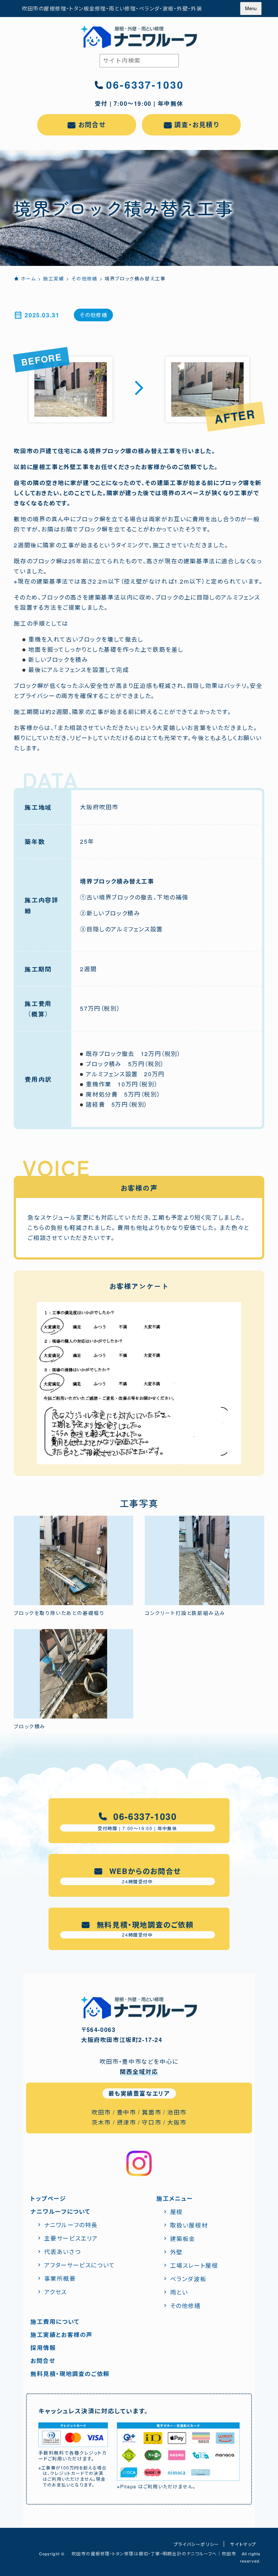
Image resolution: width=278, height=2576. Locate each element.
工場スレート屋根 (194, 2265)
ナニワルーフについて (60, 2211)
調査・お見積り (197, 125)
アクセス (56, 2292)
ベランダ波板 (188, 2279)
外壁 (176, 2252)
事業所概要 (60, 2278)
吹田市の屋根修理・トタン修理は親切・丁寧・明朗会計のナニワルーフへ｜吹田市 (154, 2553)
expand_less (268, 2562)
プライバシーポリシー (197, 2544)
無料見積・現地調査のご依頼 (70, 2374)
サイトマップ (243, 2544)
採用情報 (43, 2348)
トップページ (48, 2198)
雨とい (179, 2292)
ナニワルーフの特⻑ (71, 2225)
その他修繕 (93, 315)
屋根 (176, 2212)
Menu (251, 8)
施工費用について (55, 2322)
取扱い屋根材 (189, 2225)
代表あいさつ (62, 2252)
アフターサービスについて (80, 2265)
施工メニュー (175, 2198)
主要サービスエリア (71, 2238)
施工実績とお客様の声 (62, 2335)
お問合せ (92, 125)
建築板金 (183, 2239)
